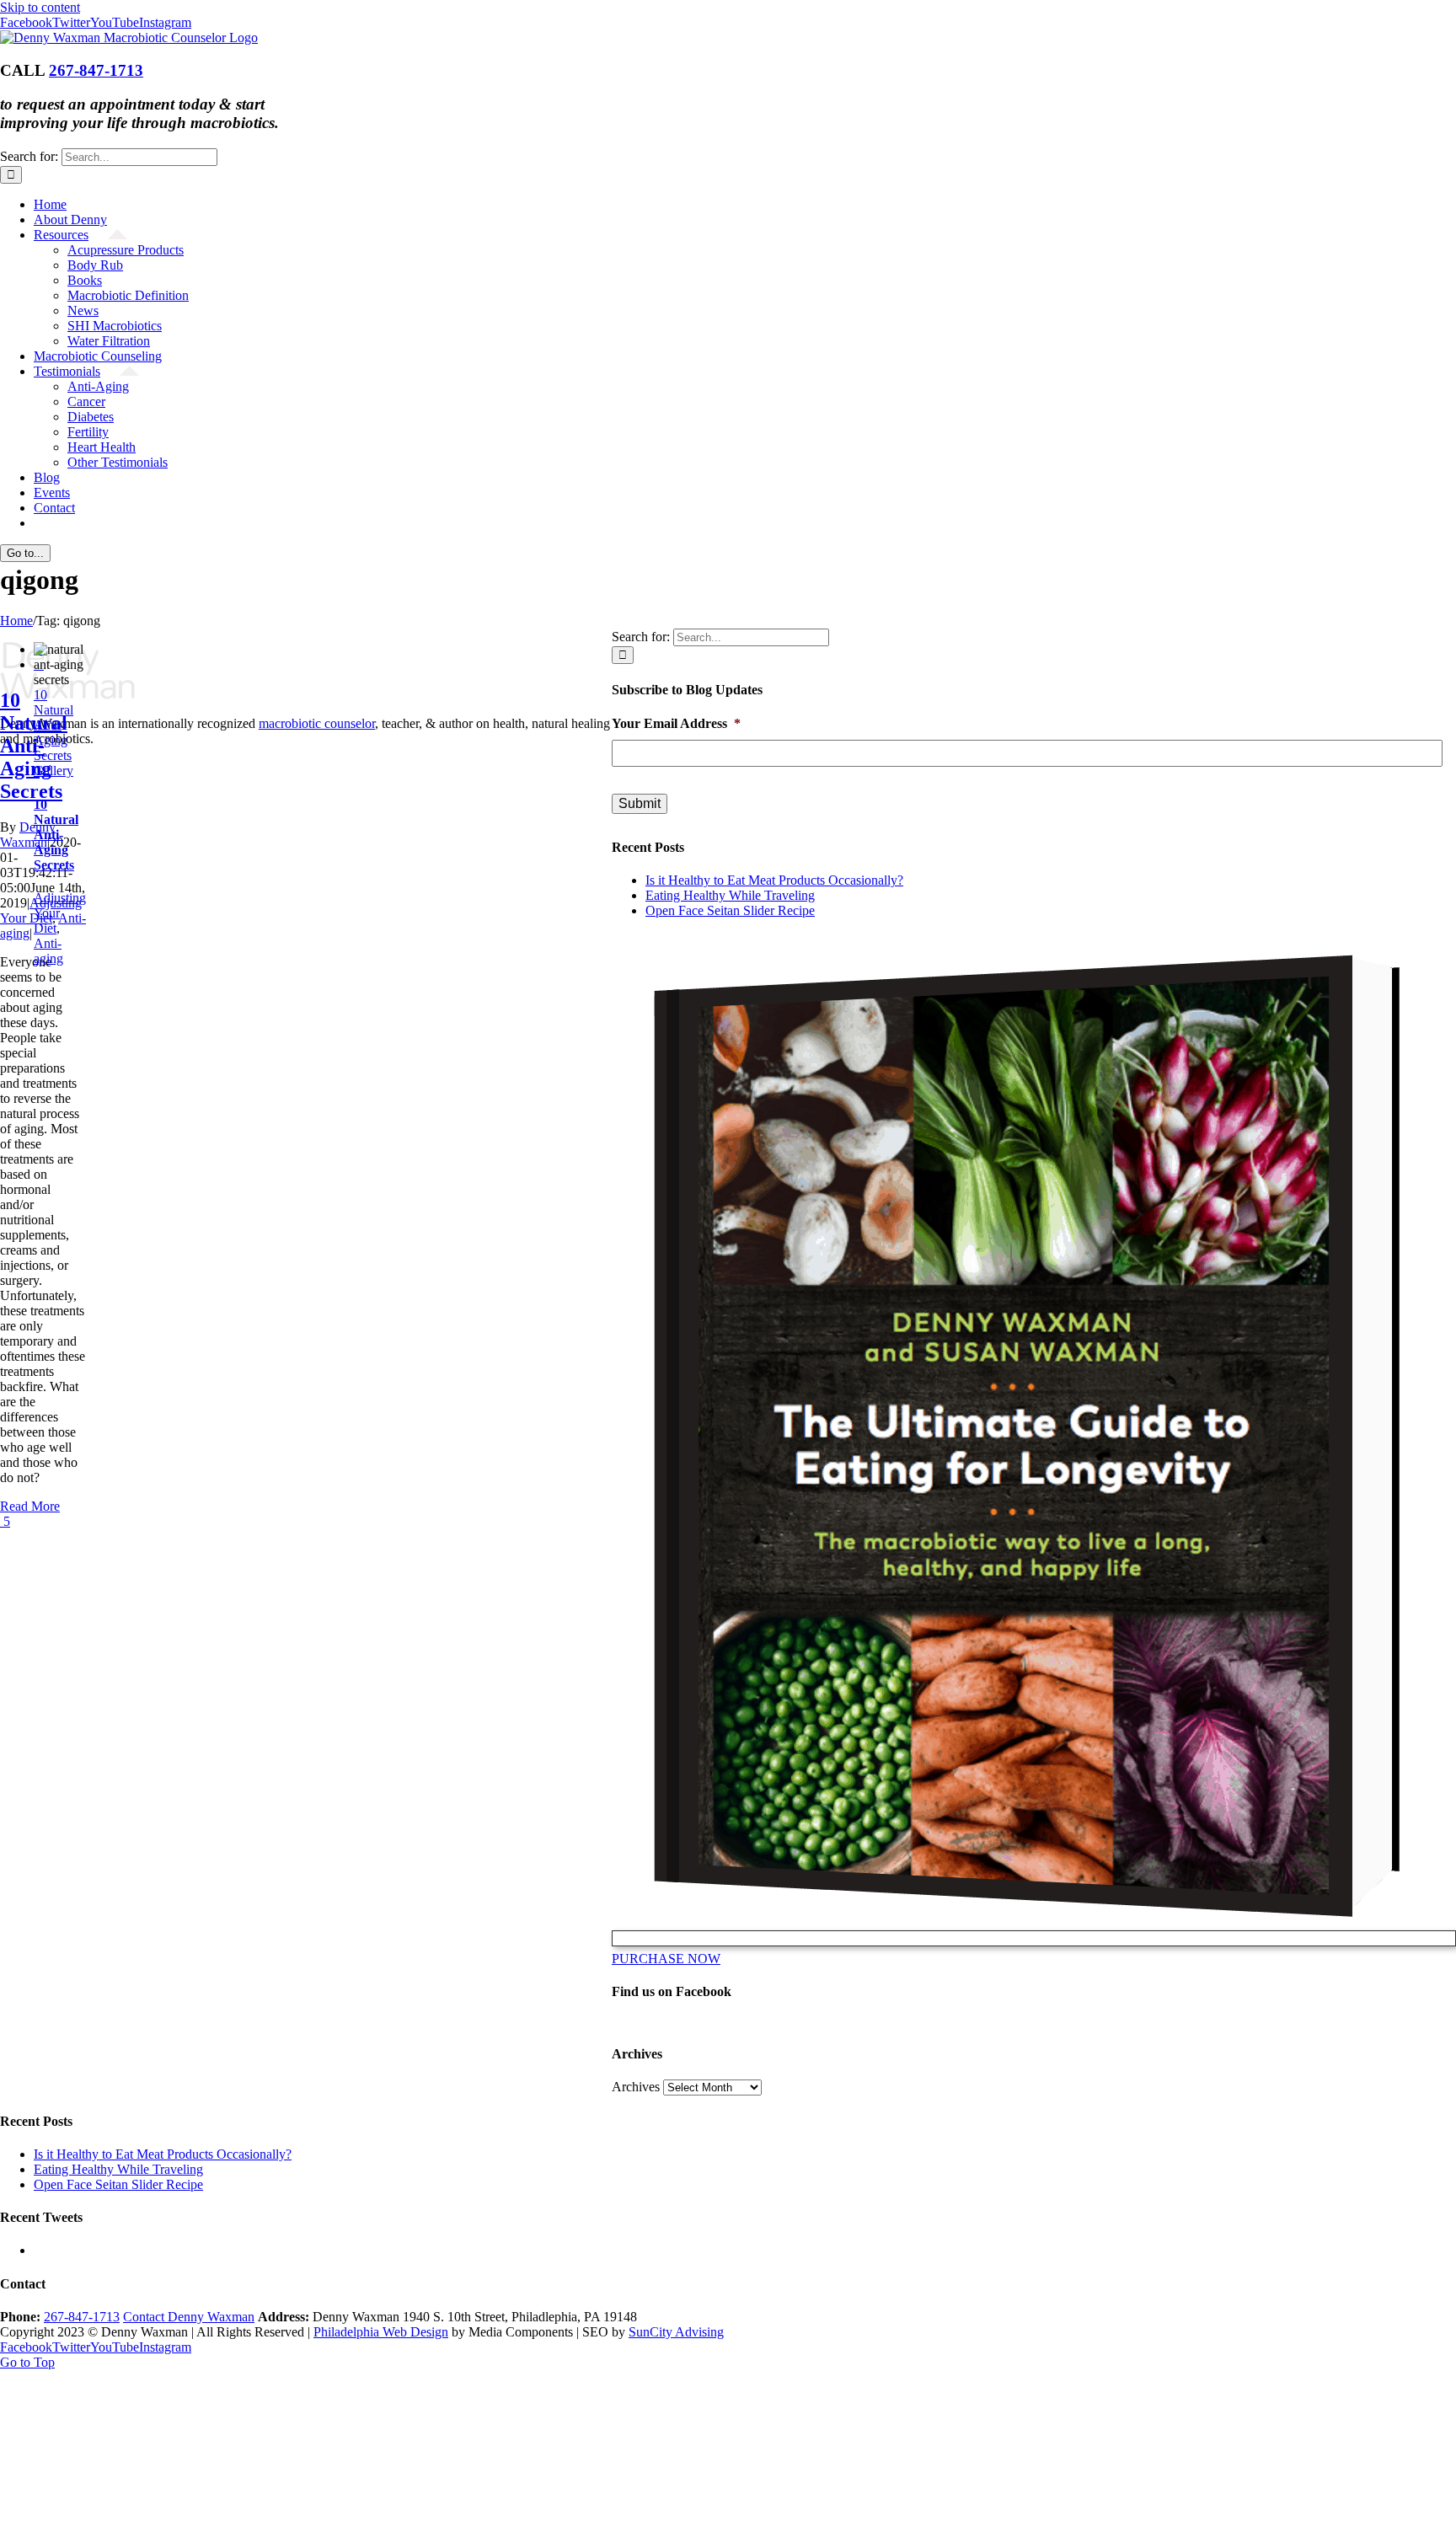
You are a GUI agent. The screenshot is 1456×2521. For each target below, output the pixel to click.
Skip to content (40, 7)
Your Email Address (676, 723)
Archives (636, 2087)
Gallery (54, 771)
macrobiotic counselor (317, 723)
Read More (30, 1506)
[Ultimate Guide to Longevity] (1034, 1938)
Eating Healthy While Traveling (730, 895)
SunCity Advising (676, 2332)
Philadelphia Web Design (381, 2332)
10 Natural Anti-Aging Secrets (54, 725)
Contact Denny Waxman (189, 2317)
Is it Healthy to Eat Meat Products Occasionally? (774, 880)
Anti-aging (48, 951)
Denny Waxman (28, 835)
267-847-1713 (96, 70)
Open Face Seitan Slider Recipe (730, 910)
